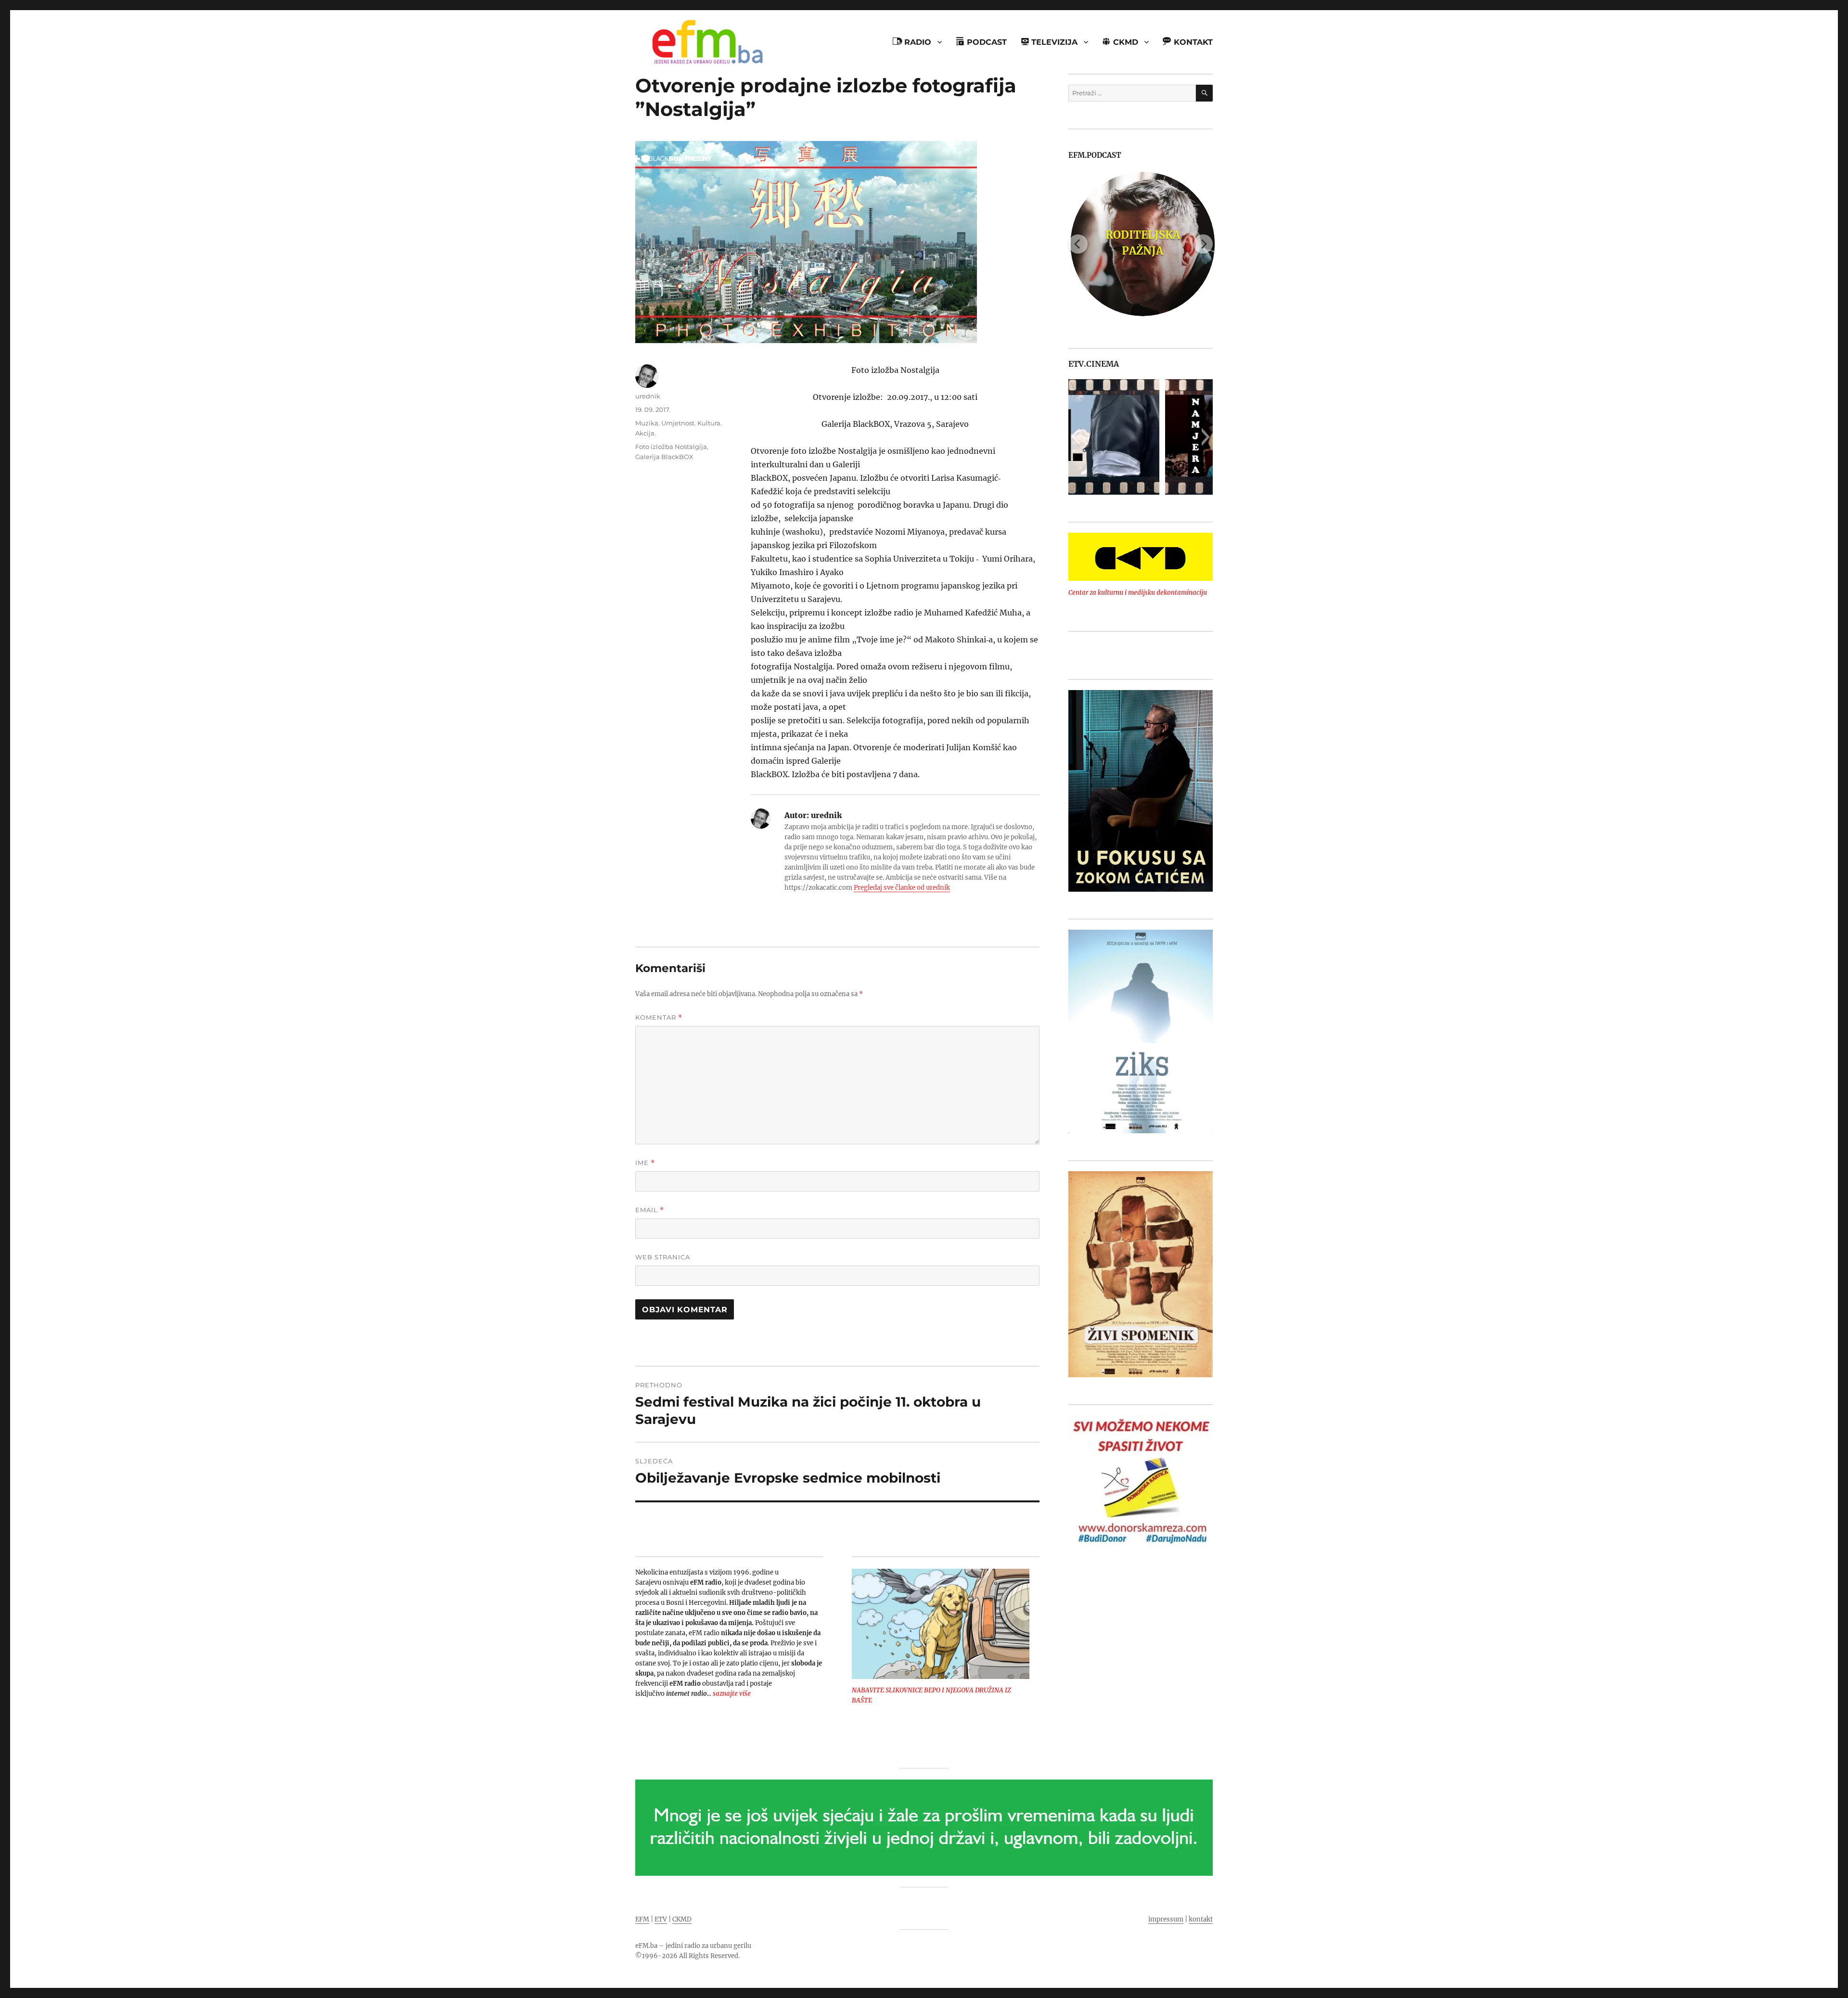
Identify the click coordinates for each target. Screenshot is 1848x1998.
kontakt (1201, 1919)
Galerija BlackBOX (664, 457)
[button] (1075, 437)
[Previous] (1078, 244)
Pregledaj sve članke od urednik (902, 888)
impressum (1166, 1919)
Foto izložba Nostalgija (671, 447)
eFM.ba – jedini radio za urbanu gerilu (693, 1946)
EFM (642, 1919)
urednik (648, 396)
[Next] (1203, 244)
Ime (645, 1163)
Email (650, 1210)
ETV (661, 1919)
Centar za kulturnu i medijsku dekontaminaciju (1138, 593)
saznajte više (732, 1694)
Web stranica (663, 1257)
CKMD (682, 1919)
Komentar (659, 1018)
